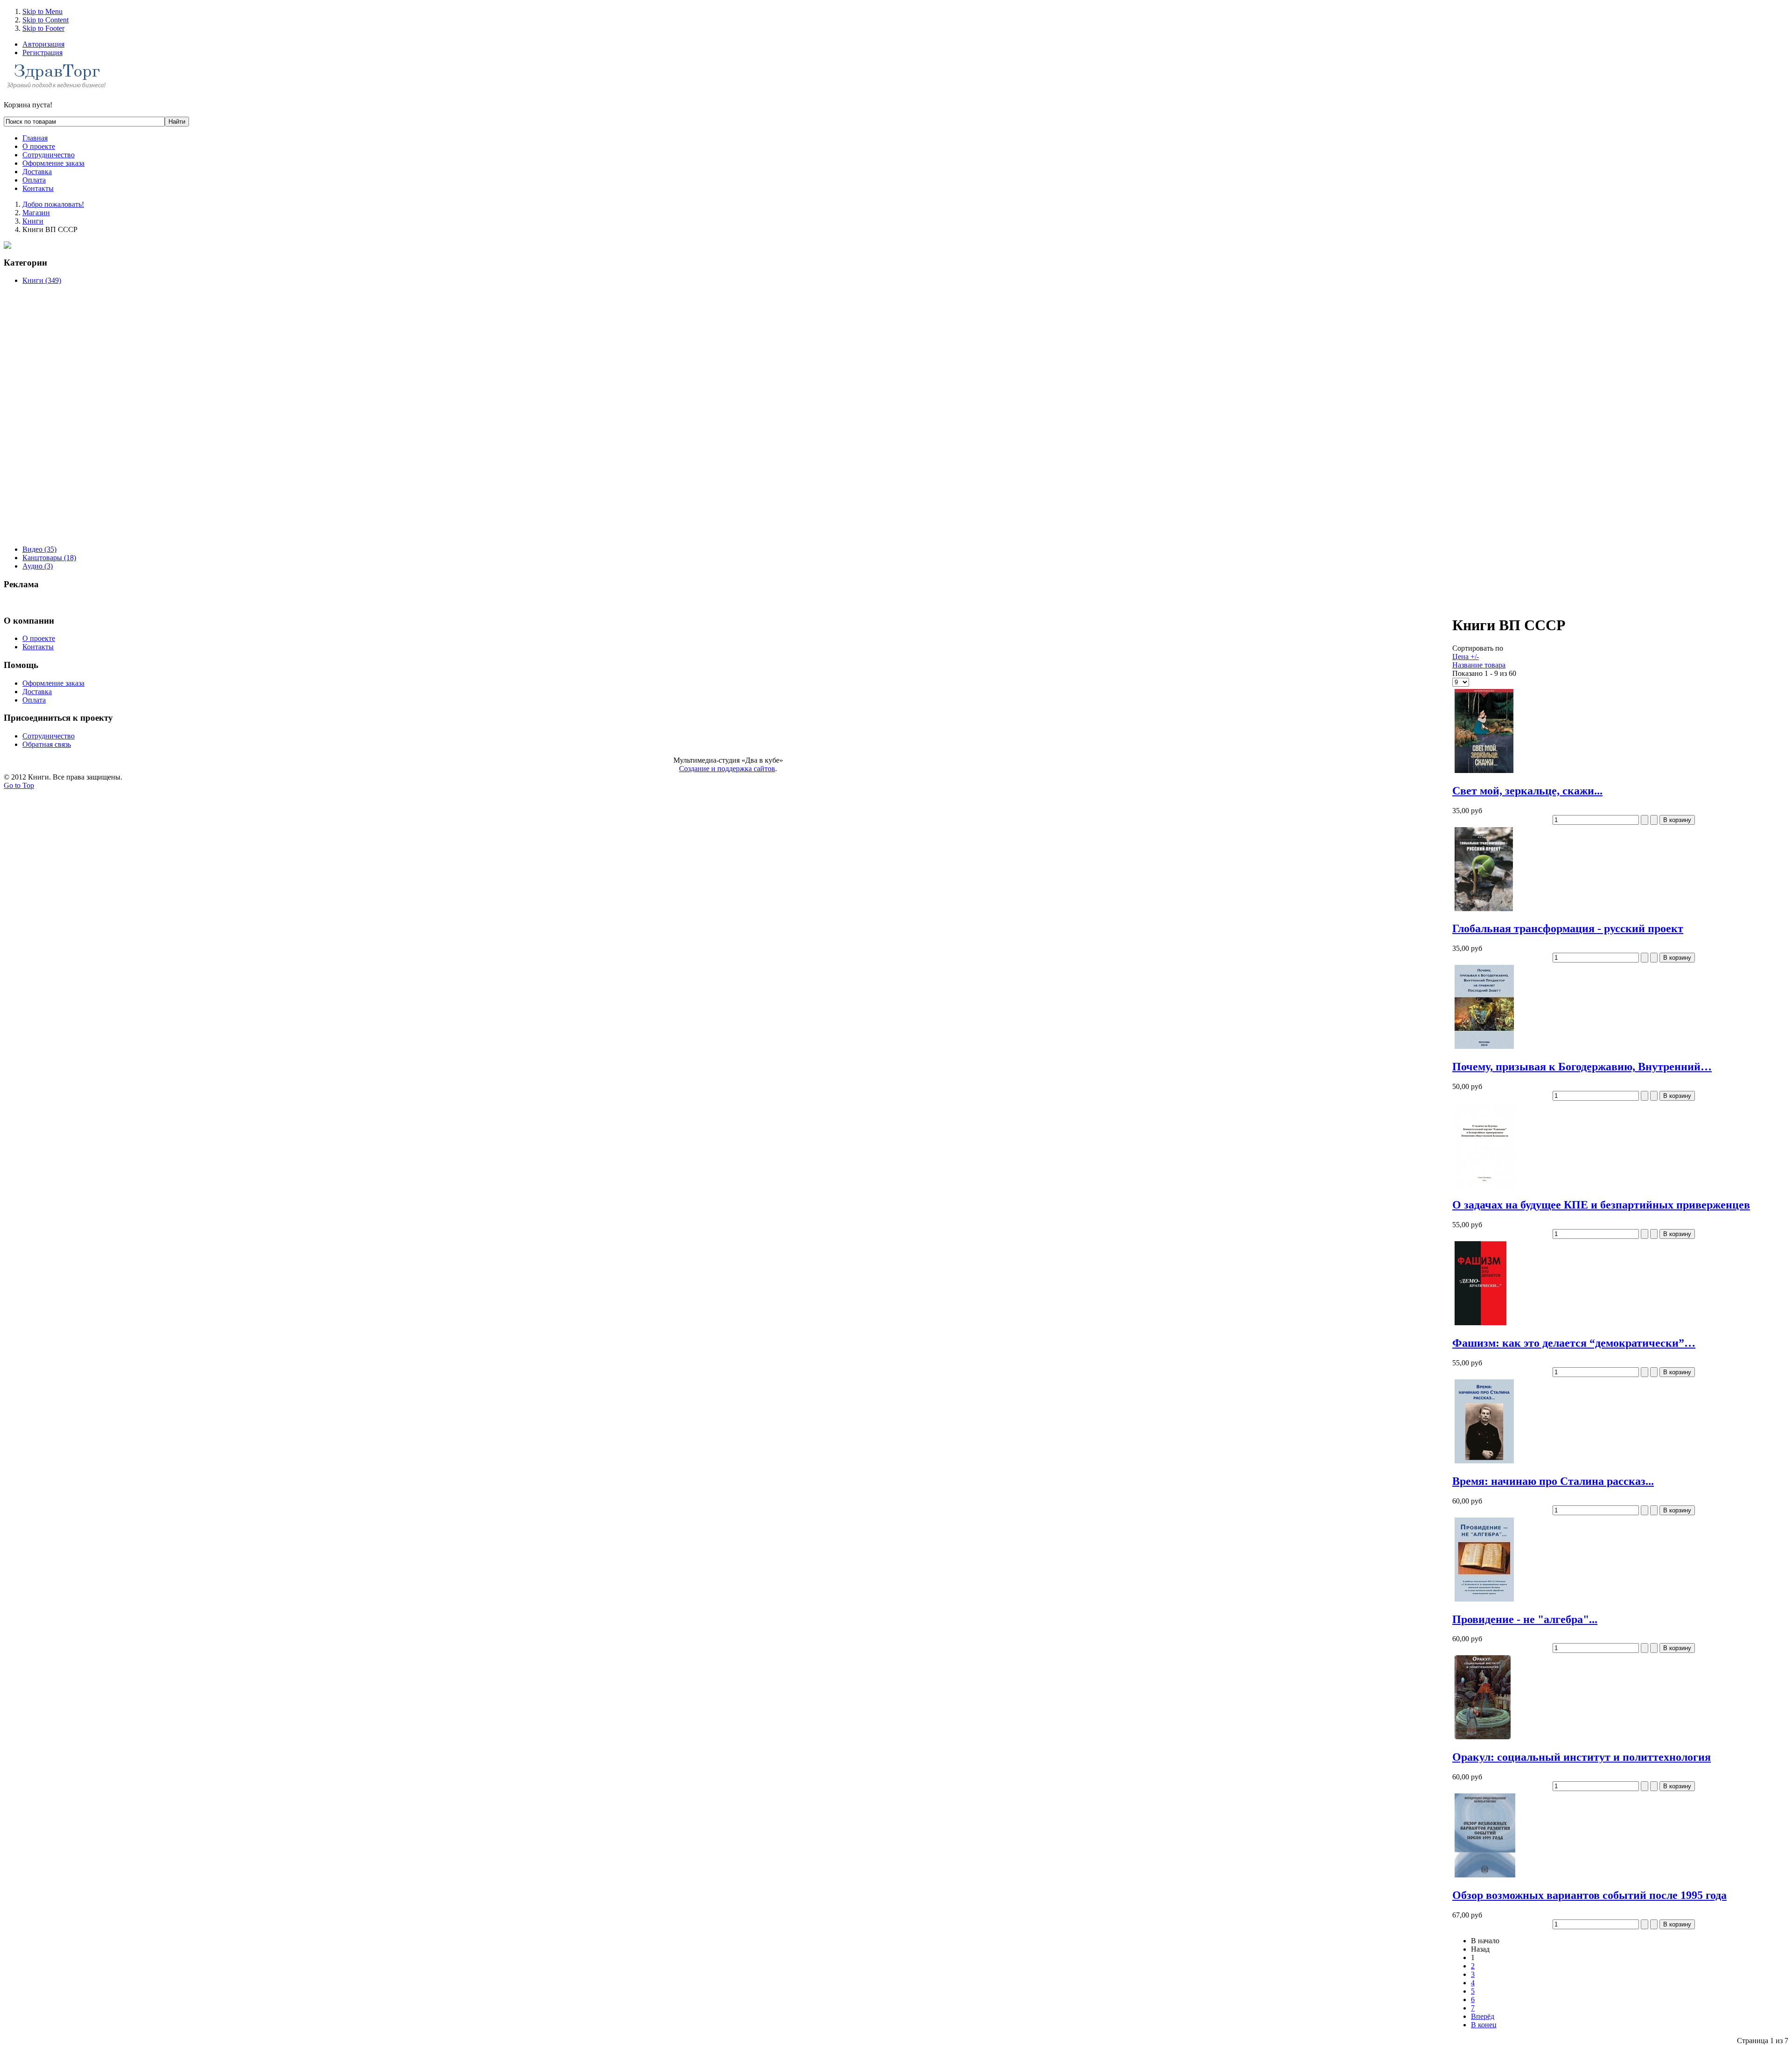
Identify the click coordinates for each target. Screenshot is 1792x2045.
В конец (1484, 2025)
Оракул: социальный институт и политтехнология (1582, 1757)
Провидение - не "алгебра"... (1525, 1619)
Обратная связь (47, 744)
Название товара (1479, 665)
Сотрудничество (49, 736)
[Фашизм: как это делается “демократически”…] (1480, 1325)
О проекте (39, 638)
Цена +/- (1466, 657)
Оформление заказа (53, 683)
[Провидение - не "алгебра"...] (1484, 1601)
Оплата (34, 700)
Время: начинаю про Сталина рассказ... (1553, 1481)
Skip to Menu (42, 11)
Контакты (38, 647)
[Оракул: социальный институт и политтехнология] (1483, 1739)
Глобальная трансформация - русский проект (1568, 928)
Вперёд (1483, 2016)
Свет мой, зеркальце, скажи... (1527, 791)
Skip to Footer (43, 28)
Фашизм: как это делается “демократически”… (1574, 1343)
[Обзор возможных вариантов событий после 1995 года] (1485, 1877)
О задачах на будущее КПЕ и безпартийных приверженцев (1601, 1205)
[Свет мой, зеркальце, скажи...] (1484, 773)
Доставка (37, 692)
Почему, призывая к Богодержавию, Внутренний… (1582, 1067)
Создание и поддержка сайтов (727, 769)
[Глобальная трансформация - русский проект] (1484, 911)
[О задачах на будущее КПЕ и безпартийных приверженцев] (1485, 1187)
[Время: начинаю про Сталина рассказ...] (1484, 1463)
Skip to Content (45, 20)
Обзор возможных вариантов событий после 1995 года (1589, 1895)
